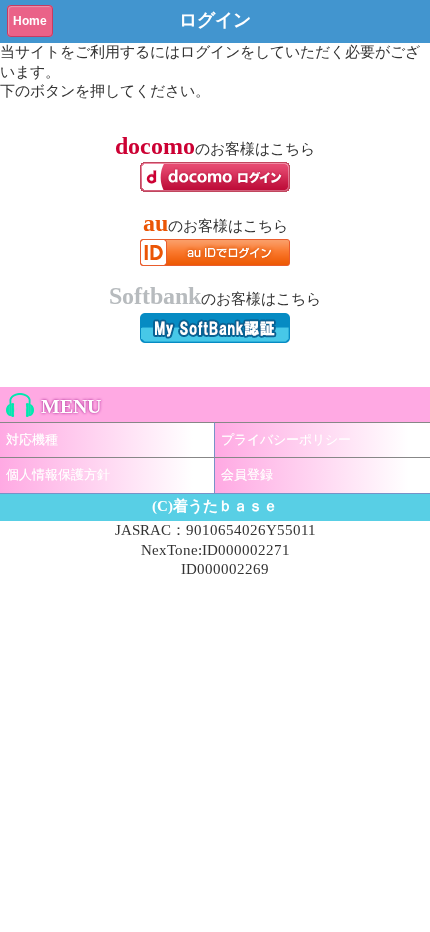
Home (30, 21)
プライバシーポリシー (286, 439)
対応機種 (32, 439)
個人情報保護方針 (58, 474)
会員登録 (247, 474)
